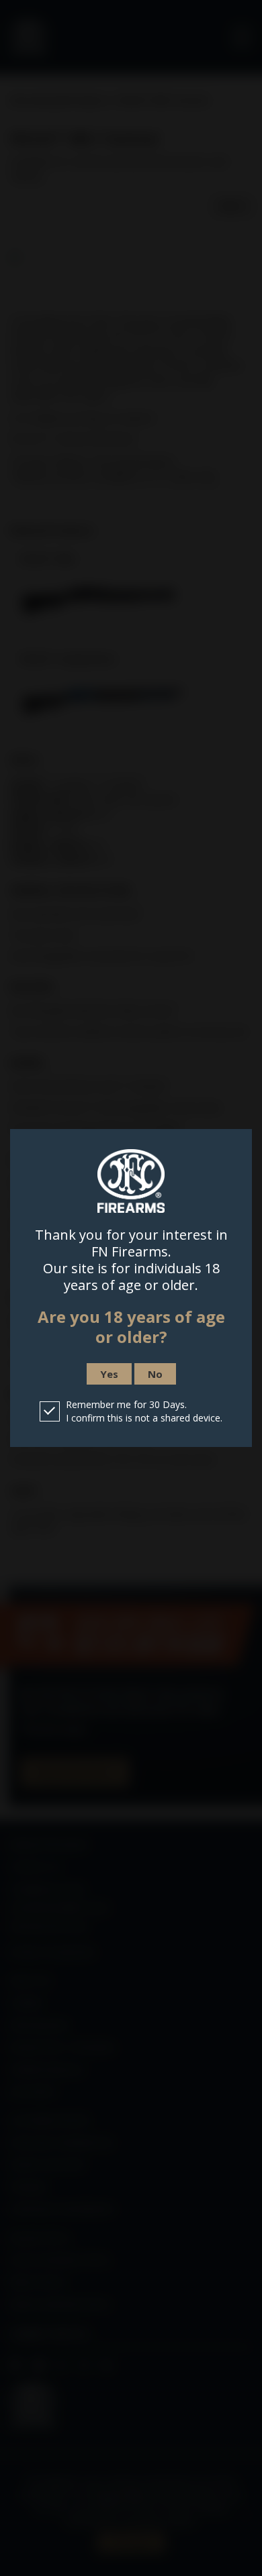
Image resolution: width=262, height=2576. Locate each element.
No (155, 1374)
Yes (109, 1374)
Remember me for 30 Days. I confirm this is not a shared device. (144, 1411)
